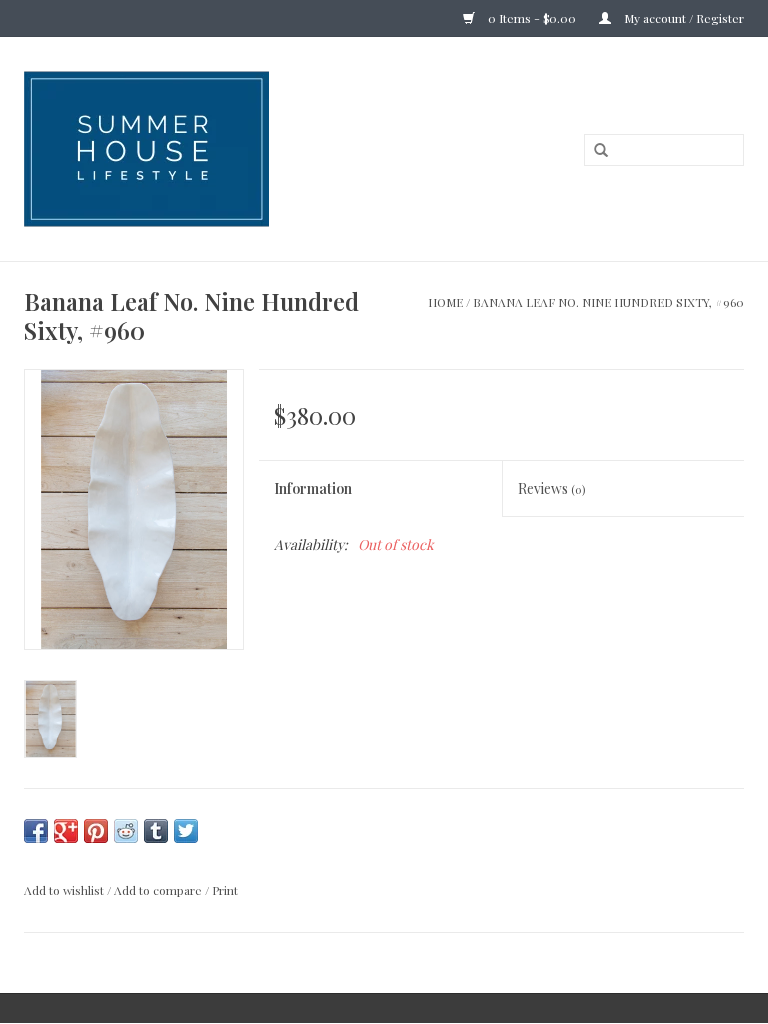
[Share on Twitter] (186, 831)
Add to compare (159, 890)
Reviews (551, 488)
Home (445, 302)
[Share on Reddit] (126, 831)
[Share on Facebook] (36, 831)
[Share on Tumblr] (156, 831)
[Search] (601, 151)
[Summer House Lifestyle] (236, 149)
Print (225, 890)
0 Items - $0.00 (532, 18)
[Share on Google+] (66, 831)
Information (313, 488)
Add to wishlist (64, 890)
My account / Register (682, 18)
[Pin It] (96, 831)
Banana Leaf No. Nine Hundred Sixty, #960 (608, 302)
